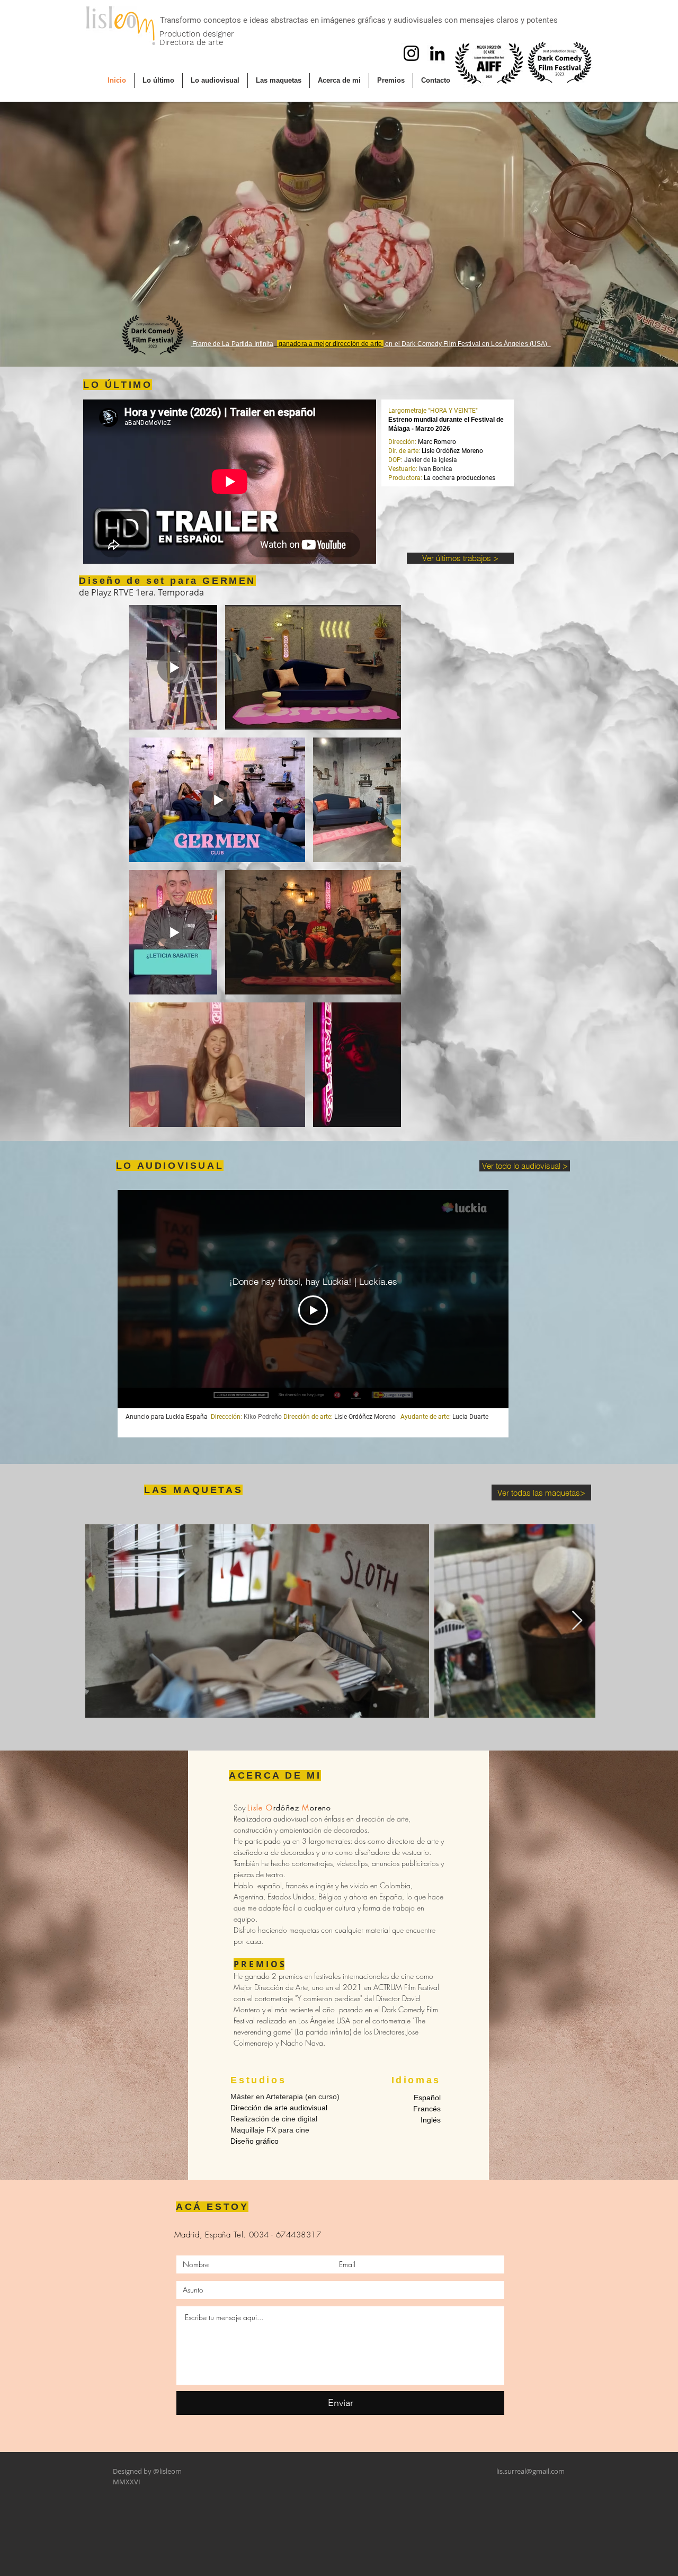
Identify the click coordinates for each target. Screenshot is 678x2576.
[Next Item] (577, 1621)
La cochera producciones (460, 478)
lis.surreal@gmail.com (530, 2471)
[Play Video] (313, 1310)
